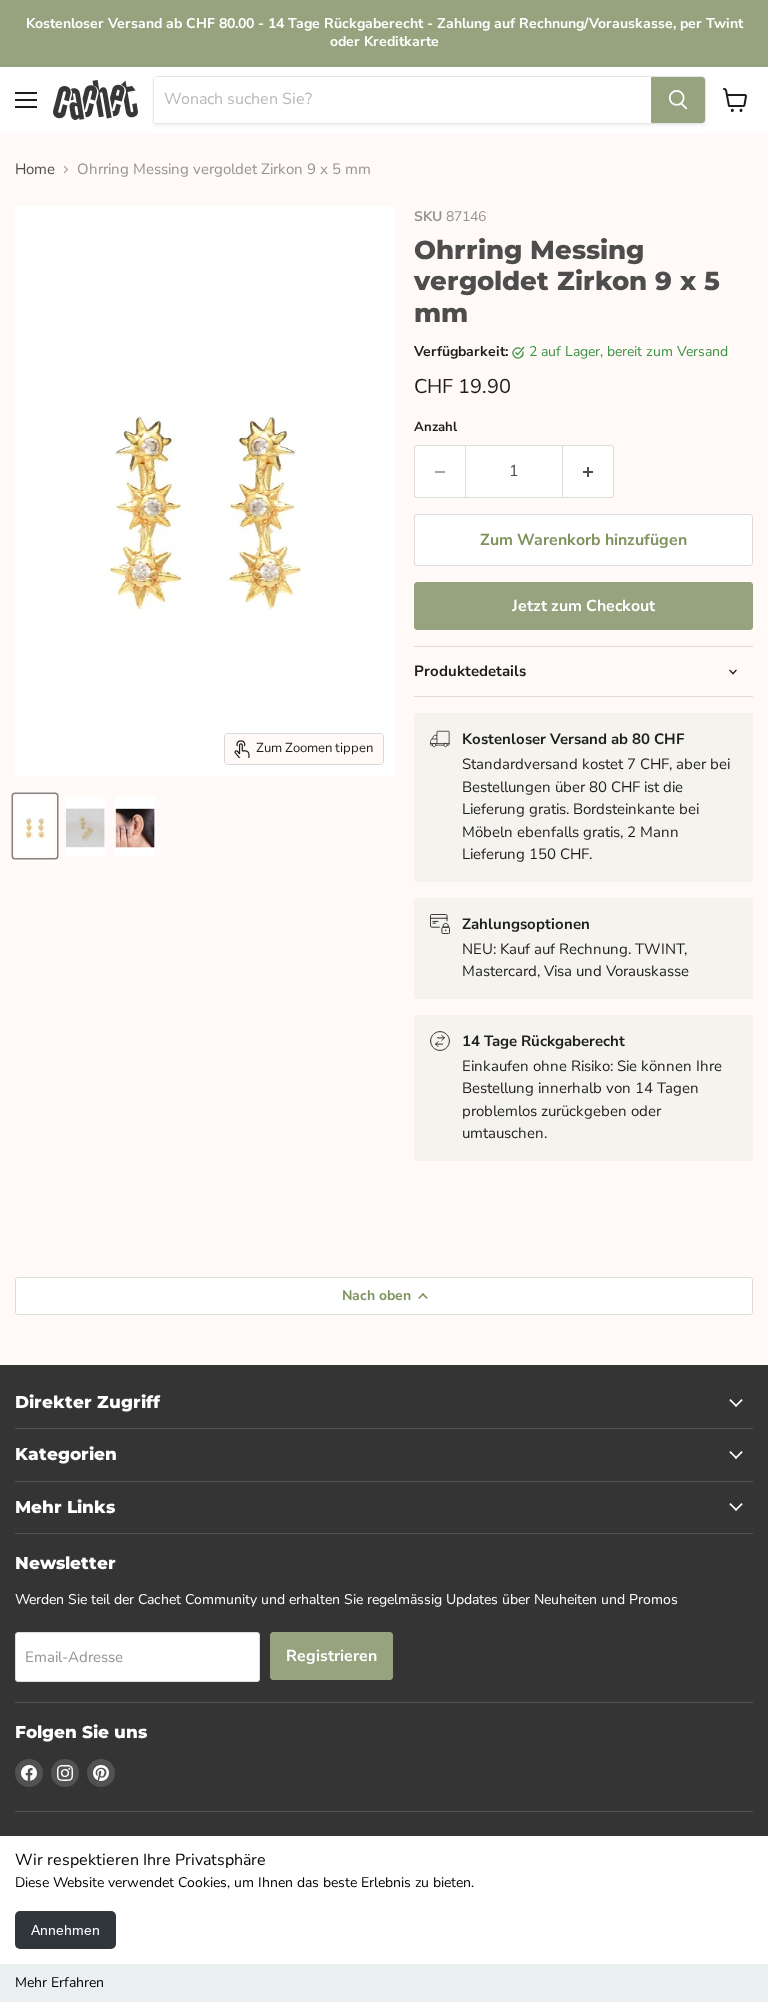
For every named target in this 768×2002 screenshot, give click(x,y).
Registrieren (331, 1656)
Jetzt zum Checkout (583, 606)
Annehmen (65, 1930)
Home (35, 169)
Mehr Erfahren (59, 1982)
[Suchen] (678, 100)
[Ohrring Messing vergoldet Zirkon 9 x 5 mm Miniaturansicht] (35, 826)
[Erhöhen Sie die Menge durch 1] (588, 471)
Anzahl (435, 427)
